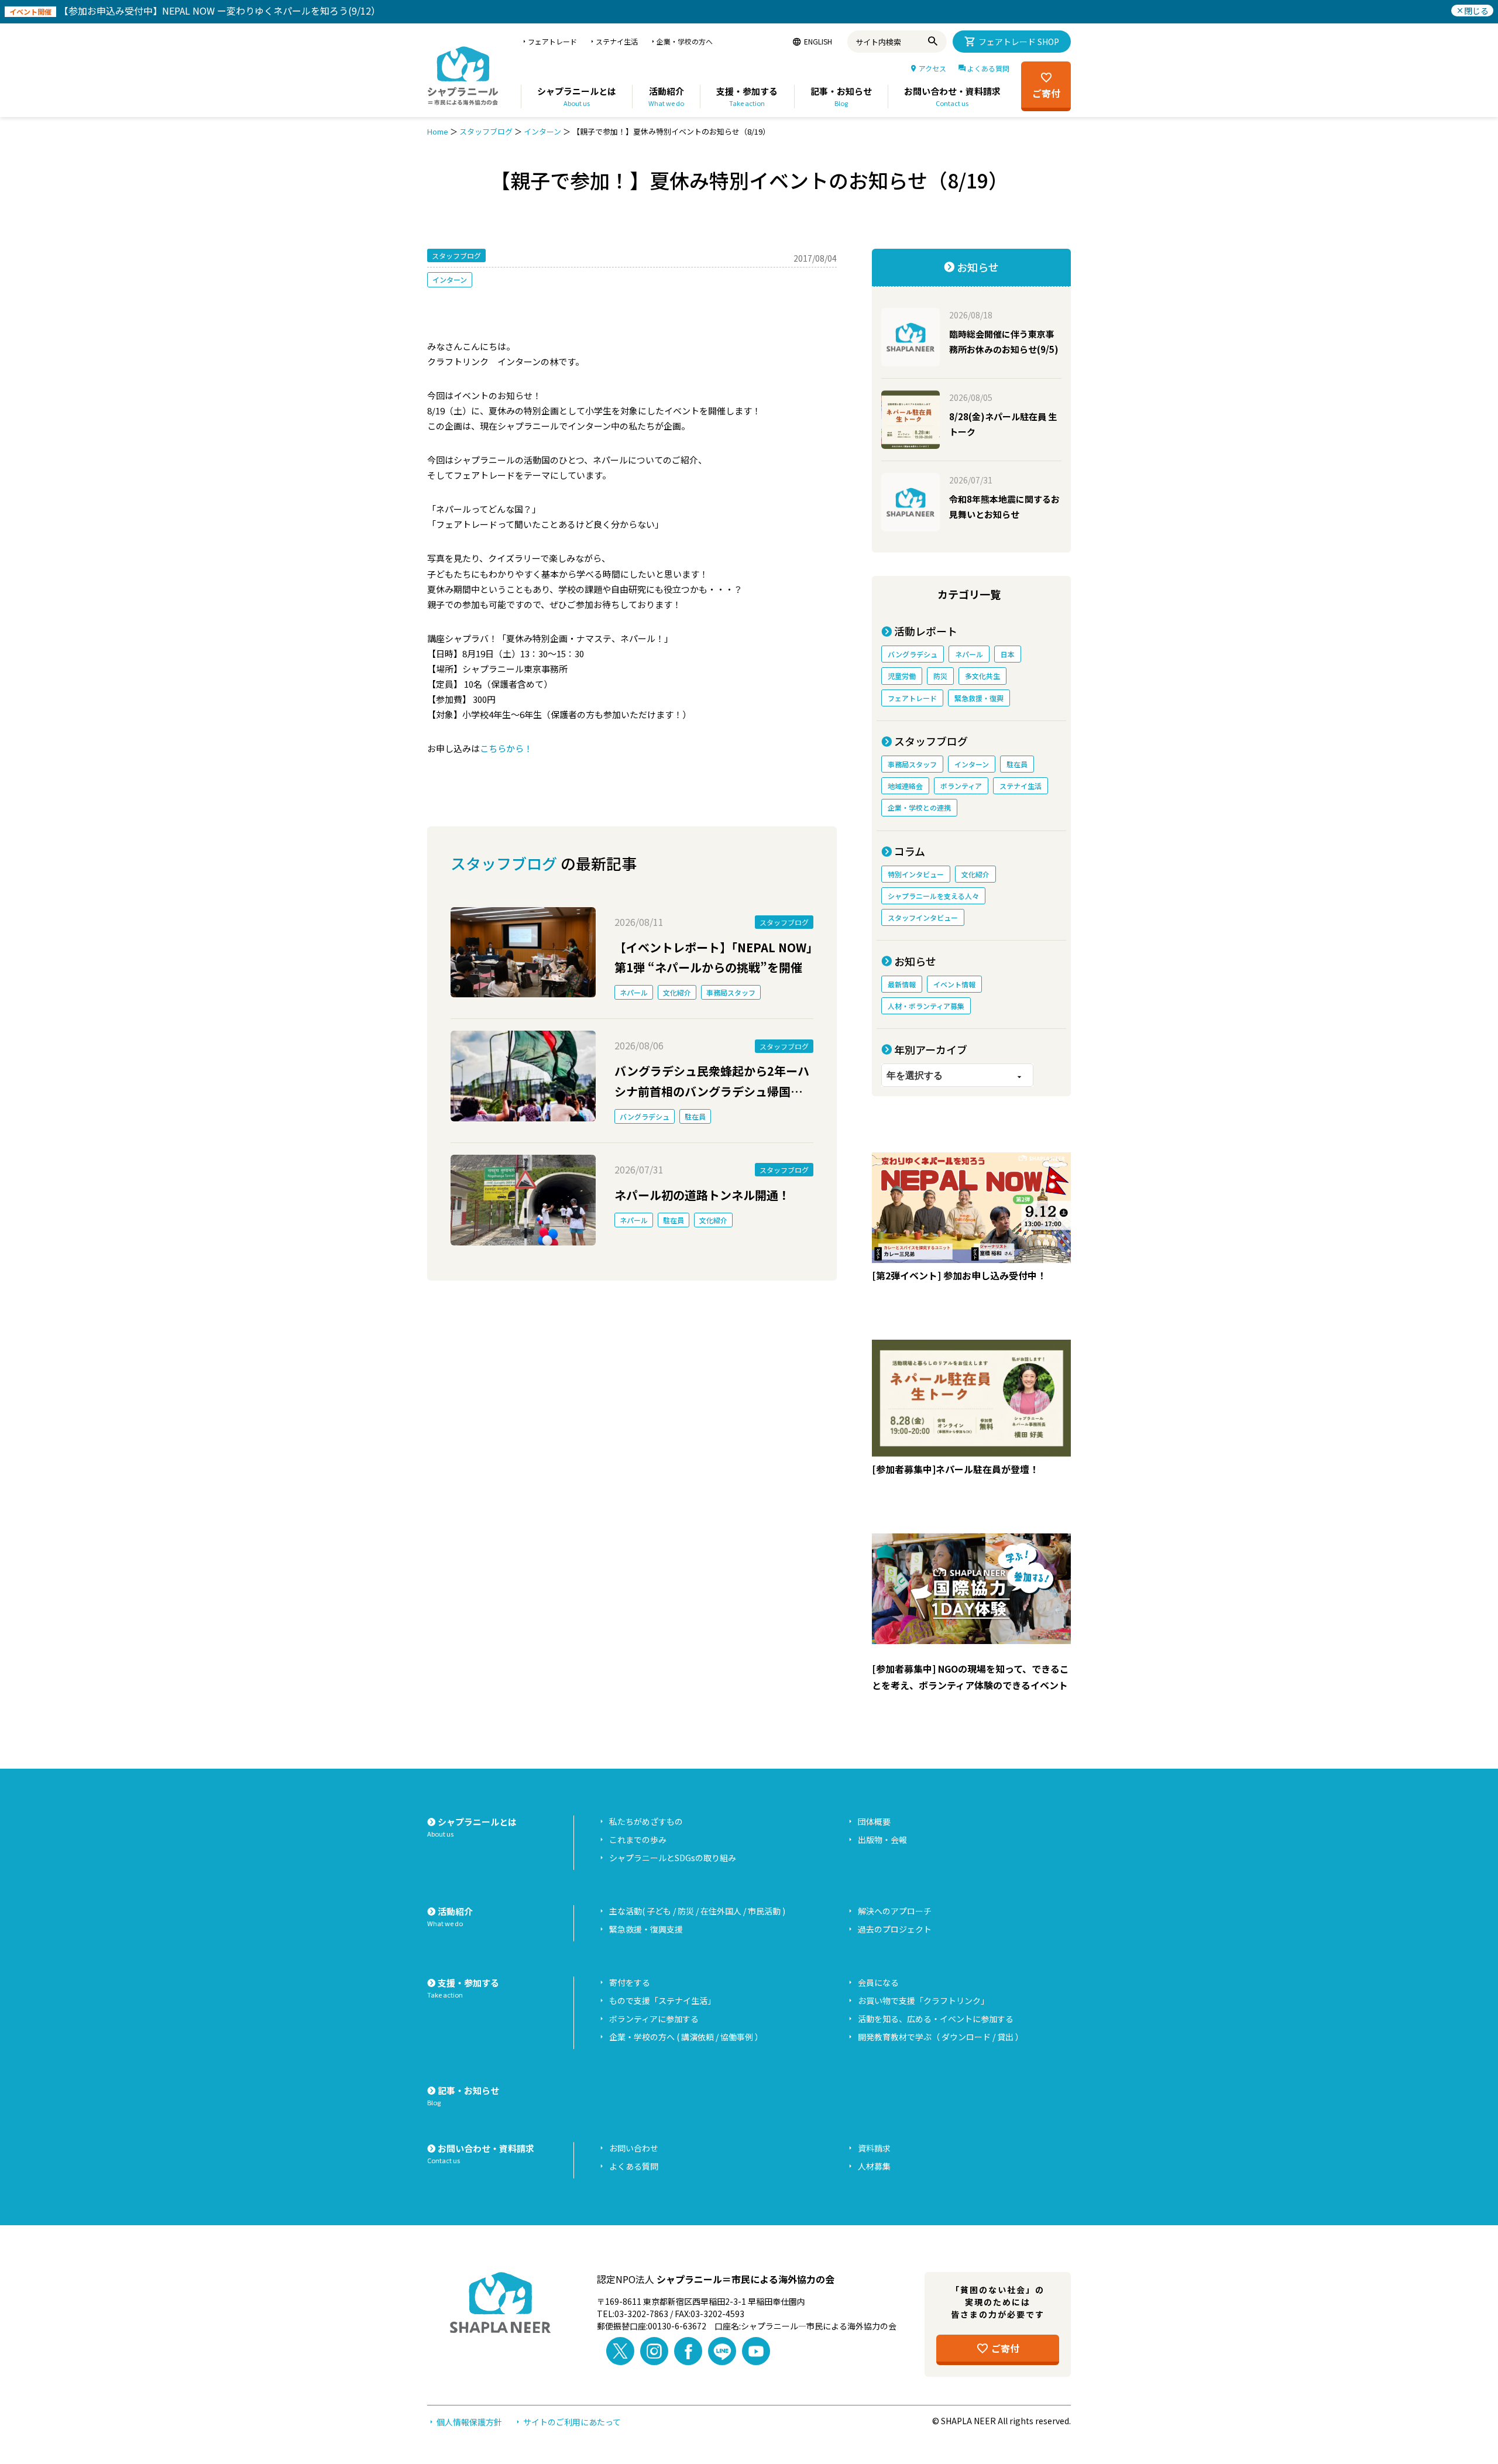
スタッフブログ (486, 131)
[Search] (935, 42)
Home (438, 131)
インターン (542, 131)
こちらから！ (506, 748)
